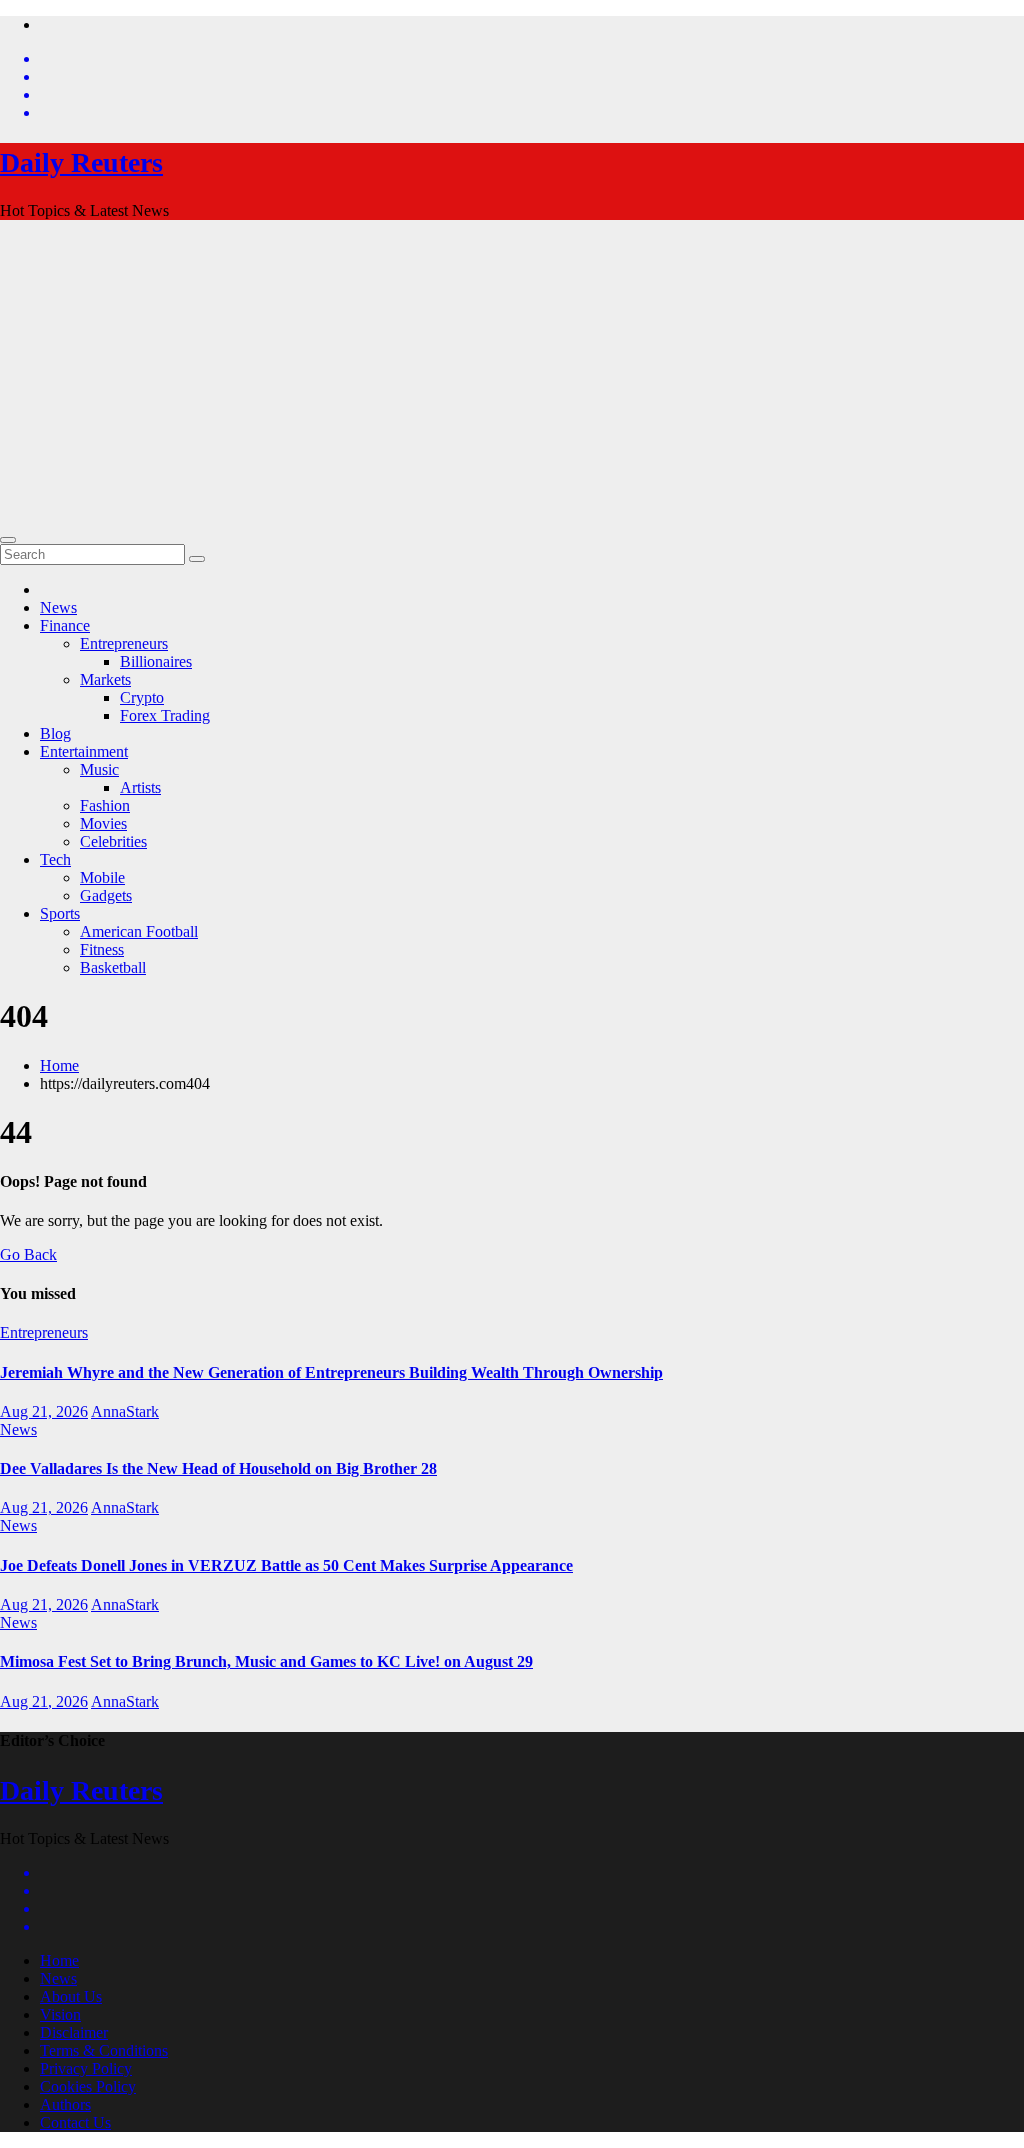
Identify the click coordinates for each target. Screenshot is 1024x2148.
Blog (55, 733)
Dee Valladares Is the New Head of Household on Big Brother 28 (218, 1468)
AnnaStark (125, 1411)
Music (99, 769)
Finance (65, 625)
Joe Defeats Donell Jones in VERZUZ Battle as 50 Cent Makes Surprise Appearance (286, 1565)
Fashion (105, 805)
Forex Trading (165, 715)
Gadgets (106, 895)
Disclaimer (74, 2032)
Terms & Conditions (104, 2050)
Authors (65, 2104)
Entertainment (84, 751)
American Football (139, 931)
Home (59, 1065)
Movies (103, 823)
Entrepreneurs (124, 643)
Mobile (102, 877)
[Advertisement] (512, 376)
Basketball (113, 967)
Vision (60, 2014)
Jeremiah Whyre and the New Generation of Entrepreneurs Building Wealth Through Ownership (331, 1372)
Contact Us (75, 2122)
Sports (60, 913)
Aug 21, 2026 (44, 1411)
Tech (55, 859)
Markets (105, 679)
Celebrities (113, 841)
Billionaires (156, 661)
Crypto (142, 697)
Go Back (28, 1254)
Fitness (102, 949)
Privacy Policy (86, 2068)
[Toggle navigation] (8, 540)
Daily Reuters (81, 162)
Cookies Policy (88, 2086)
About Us (71, 1996)
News (58, 607)
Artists (140, 787)
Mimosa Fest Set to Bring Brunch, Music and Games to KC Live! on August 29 (266, 1661)
